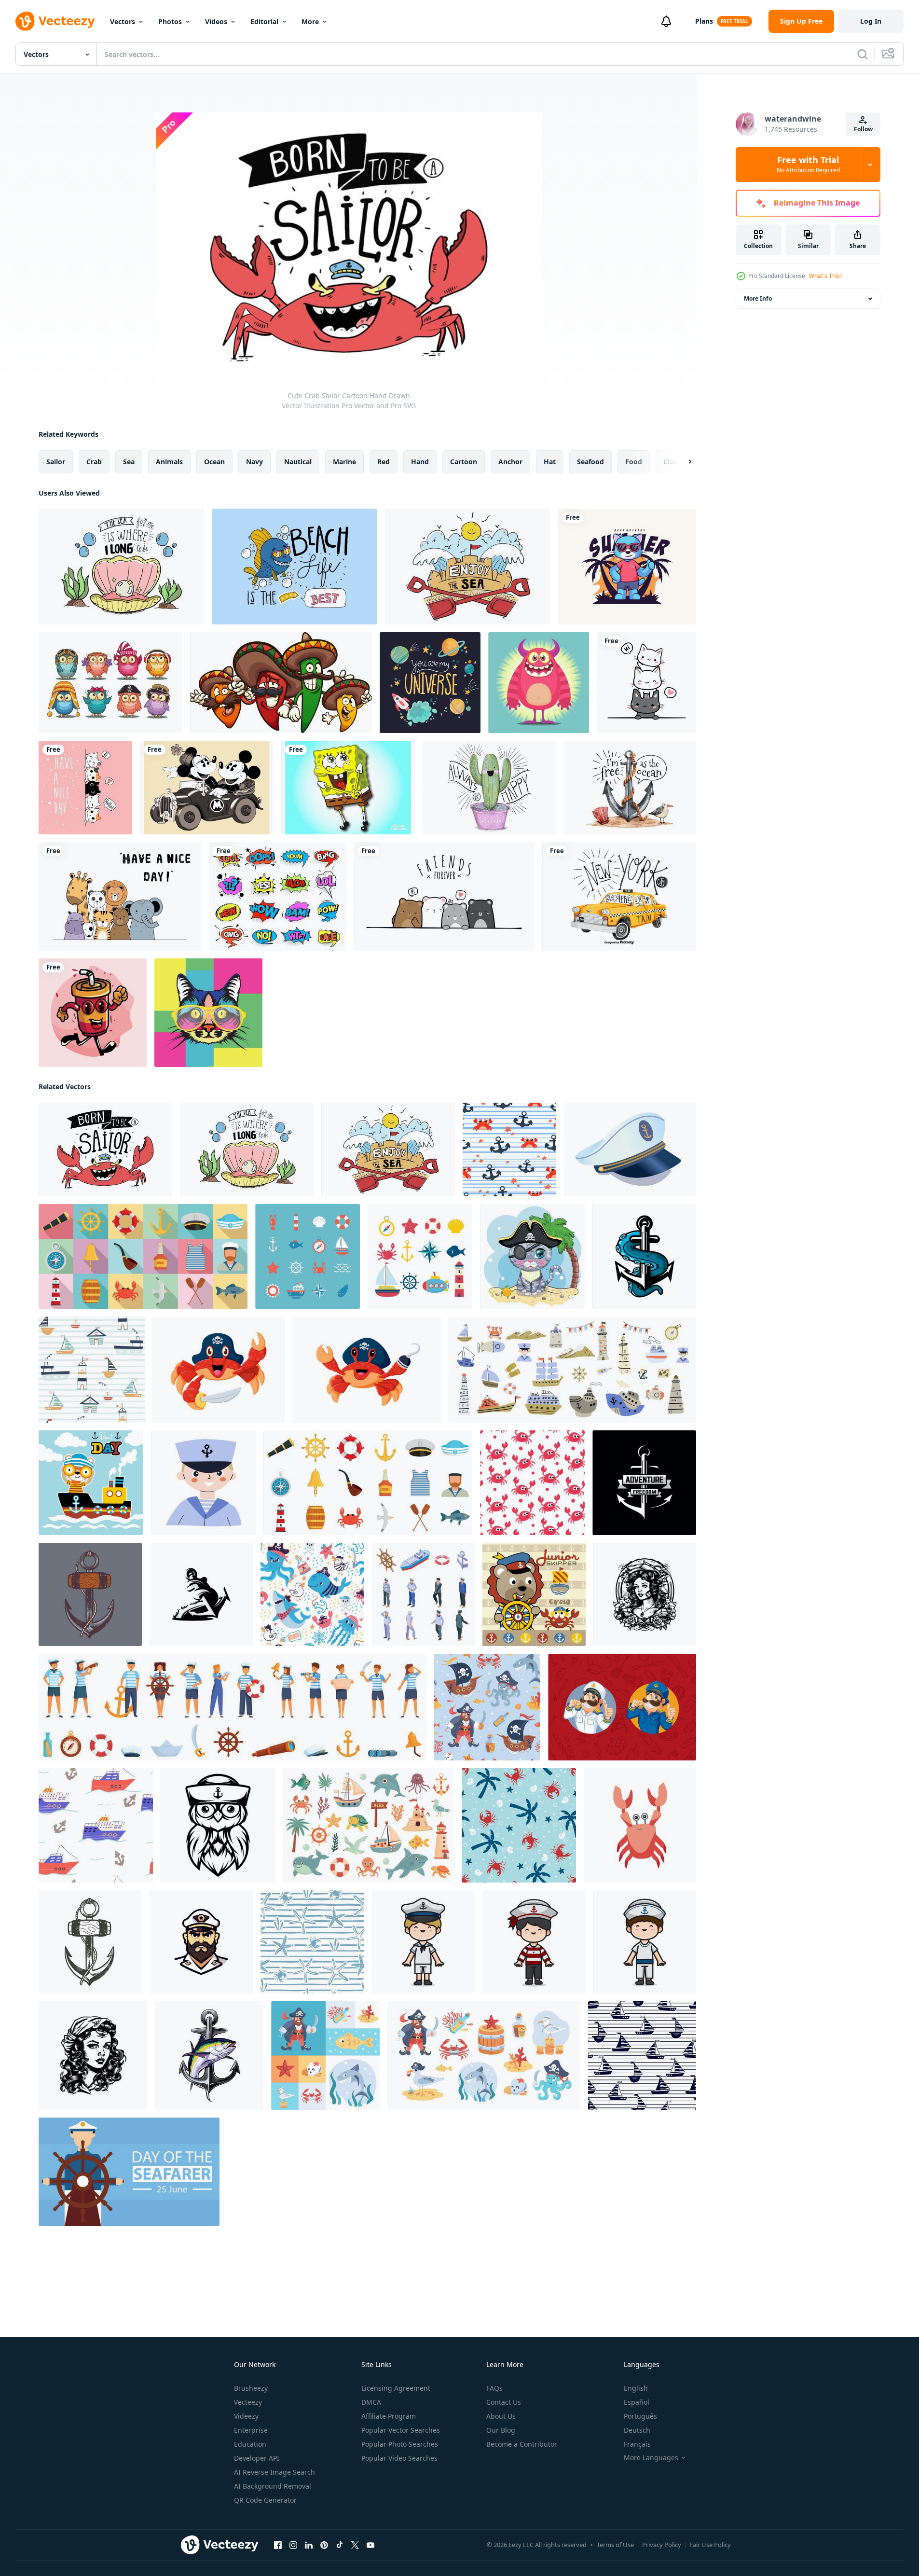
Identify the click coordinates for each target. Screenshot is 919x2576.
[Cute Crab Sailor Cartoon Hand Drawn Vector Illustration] (105, 1150)
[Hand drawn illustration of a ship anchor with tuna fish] (209, 2056)
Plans (704, 21)
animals (169, 462)
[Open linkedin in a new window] (309, 2545)
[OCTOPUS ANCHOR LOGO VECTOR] (201, 1594)
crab (94, 462)
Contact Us (504, 2402)
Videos (216, 21)
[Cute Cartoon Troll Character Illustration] (539, 683)
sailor (56, 462)
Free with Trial (808, 165)
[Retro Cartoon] (207, 788)
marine (344, 462)
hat (550, 462)
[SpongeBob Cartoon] (348, 788)
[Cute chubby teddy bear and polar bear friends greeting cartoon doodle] (444, 896)
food (634, 462)
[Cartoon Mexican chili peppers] (281, 683)
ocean (214, 462)
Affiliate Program (389, 2416)
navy (254, 462)
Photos (170, 21)
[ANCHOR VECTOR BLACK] (644, 1483)
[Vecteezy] (55, 21)
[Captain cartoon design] (201, 1942)
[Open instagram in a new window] (293, 2545)
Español (637, 2402)
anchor (510, 462)
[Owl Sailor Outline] (218, 1825)
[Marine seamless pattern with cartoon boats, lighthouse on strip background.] (92, 1370)
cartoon (464, 462)
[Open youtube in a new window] (370, 2545)
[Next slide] (682, 462)
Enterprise (251, 2430)
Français (637, 2444)
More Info (758, 298)
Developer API (257, 2458)
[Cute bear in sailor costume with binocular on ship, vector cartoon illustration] (91, 1483)
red (384, 462)
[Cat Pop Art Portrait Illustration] (208, 1013)
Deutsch (637, 2430)
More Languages (651, 2458)
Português (640, 2416)
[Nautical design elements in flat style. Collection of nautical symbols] (420, 1256)
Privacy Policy (662, 2545)
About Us (501, 2416)
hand (420, 462)
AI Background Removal (273, 2486)
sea (129, 462)
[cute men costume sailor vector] (423, 1942)
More (310, 21)
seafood (590, 462)
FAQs (494, 2388)
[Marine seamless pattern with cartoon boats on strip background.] (642, 2056)
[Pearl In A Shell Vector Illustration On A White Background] (121, 567)
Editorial (264, 21)
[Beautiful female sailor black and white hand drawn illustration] (645, 1594)
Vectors (123, 21)
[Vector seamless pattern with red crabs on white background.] (532, 1483)
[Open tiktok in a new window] (340, 2545)
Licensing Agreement (396, 2388)
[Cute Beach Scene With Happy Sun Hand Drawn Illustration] (468, 567)
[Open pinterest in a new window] (324, 2545)
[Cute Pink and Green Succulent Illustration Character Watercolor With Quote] (489, 788)
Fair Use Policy (710, 2545)
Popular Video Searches (399, 2458)
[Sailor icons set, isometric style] (423, 1594)
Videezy (246, 2416)
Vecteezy (248, 2402)
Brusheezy (251, 2388)
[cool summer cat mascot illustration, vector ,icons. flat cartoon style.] (627, 567)
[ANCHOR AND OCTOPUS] (644, 1256)
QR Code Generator (265, 2500)
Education (250, 2444)
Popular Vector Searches (401, 2430)
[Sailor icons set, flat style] (143, 1256)
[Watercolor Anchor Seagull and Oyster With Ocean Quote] (630, 788)
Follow (863, 129)
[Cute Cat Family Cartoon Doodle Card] (85, 788)
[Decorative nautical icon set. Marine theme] (308, 1256)
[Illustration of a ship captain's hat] (630, 1150)
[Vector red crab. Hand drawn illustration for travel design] (640, 1825)
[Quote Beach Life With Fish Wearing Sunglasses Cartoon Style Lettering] (295, 567)
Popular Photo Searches (400, 2444)
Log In (871, 21)
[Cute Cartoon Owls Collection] (110, 683)
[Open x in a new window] (355, 2545)
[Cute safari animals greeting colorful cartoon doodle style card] (120, 896)
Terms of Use (615, 2545)
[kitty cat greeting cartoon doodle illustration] (646, 683)
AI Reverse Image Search (274, 2472)
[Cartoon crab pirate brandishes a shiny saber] (219, 1370)
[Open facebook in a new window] (278, 2545)
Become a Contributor (522, 2444)
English (636, 2388)
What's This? (826, 276)
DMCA (371, 2402)
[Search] (863, 54)
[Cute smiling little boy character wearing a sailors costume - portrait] (203, 1483)
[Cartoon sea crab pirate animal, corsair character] (367, 1370)
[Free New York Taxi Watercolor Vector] (619, 896)
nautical (298, 462)
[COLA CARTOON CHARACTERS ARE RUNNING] (93, 1013)
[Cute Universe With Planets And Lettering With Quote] (430, 683)
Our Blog (501, 2430)
